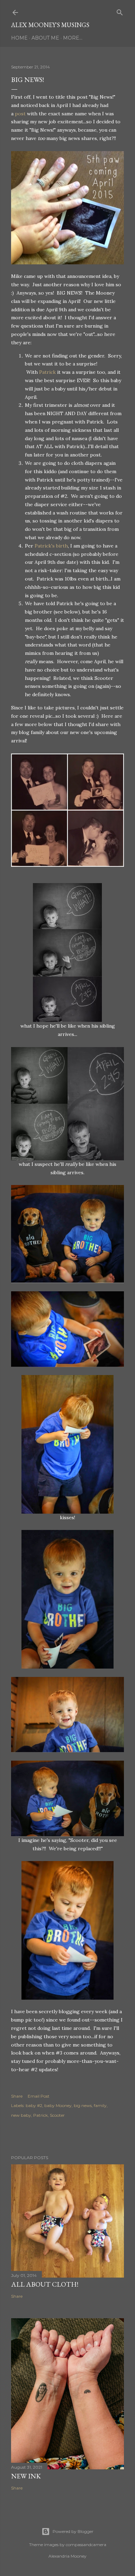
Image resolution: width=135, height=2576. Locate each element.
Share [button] (17, 2096)
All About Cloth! (45, 2284)
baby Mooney (58, 2105)
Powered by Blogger (73, 2531)
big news (83, 2105)
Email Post (39, 2096)
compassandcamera (86, 2545)
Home (19, 38)
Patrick (47, 372)
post (20, 114)
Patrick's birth (51, 546)
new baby (21, 2115)
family (100, 2105)
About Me (45, 38)
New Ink (26, 2476)
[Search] (120, 11)
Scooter (57, 2115)
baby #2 (34, 2105)
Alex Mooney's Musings (50, 25)
